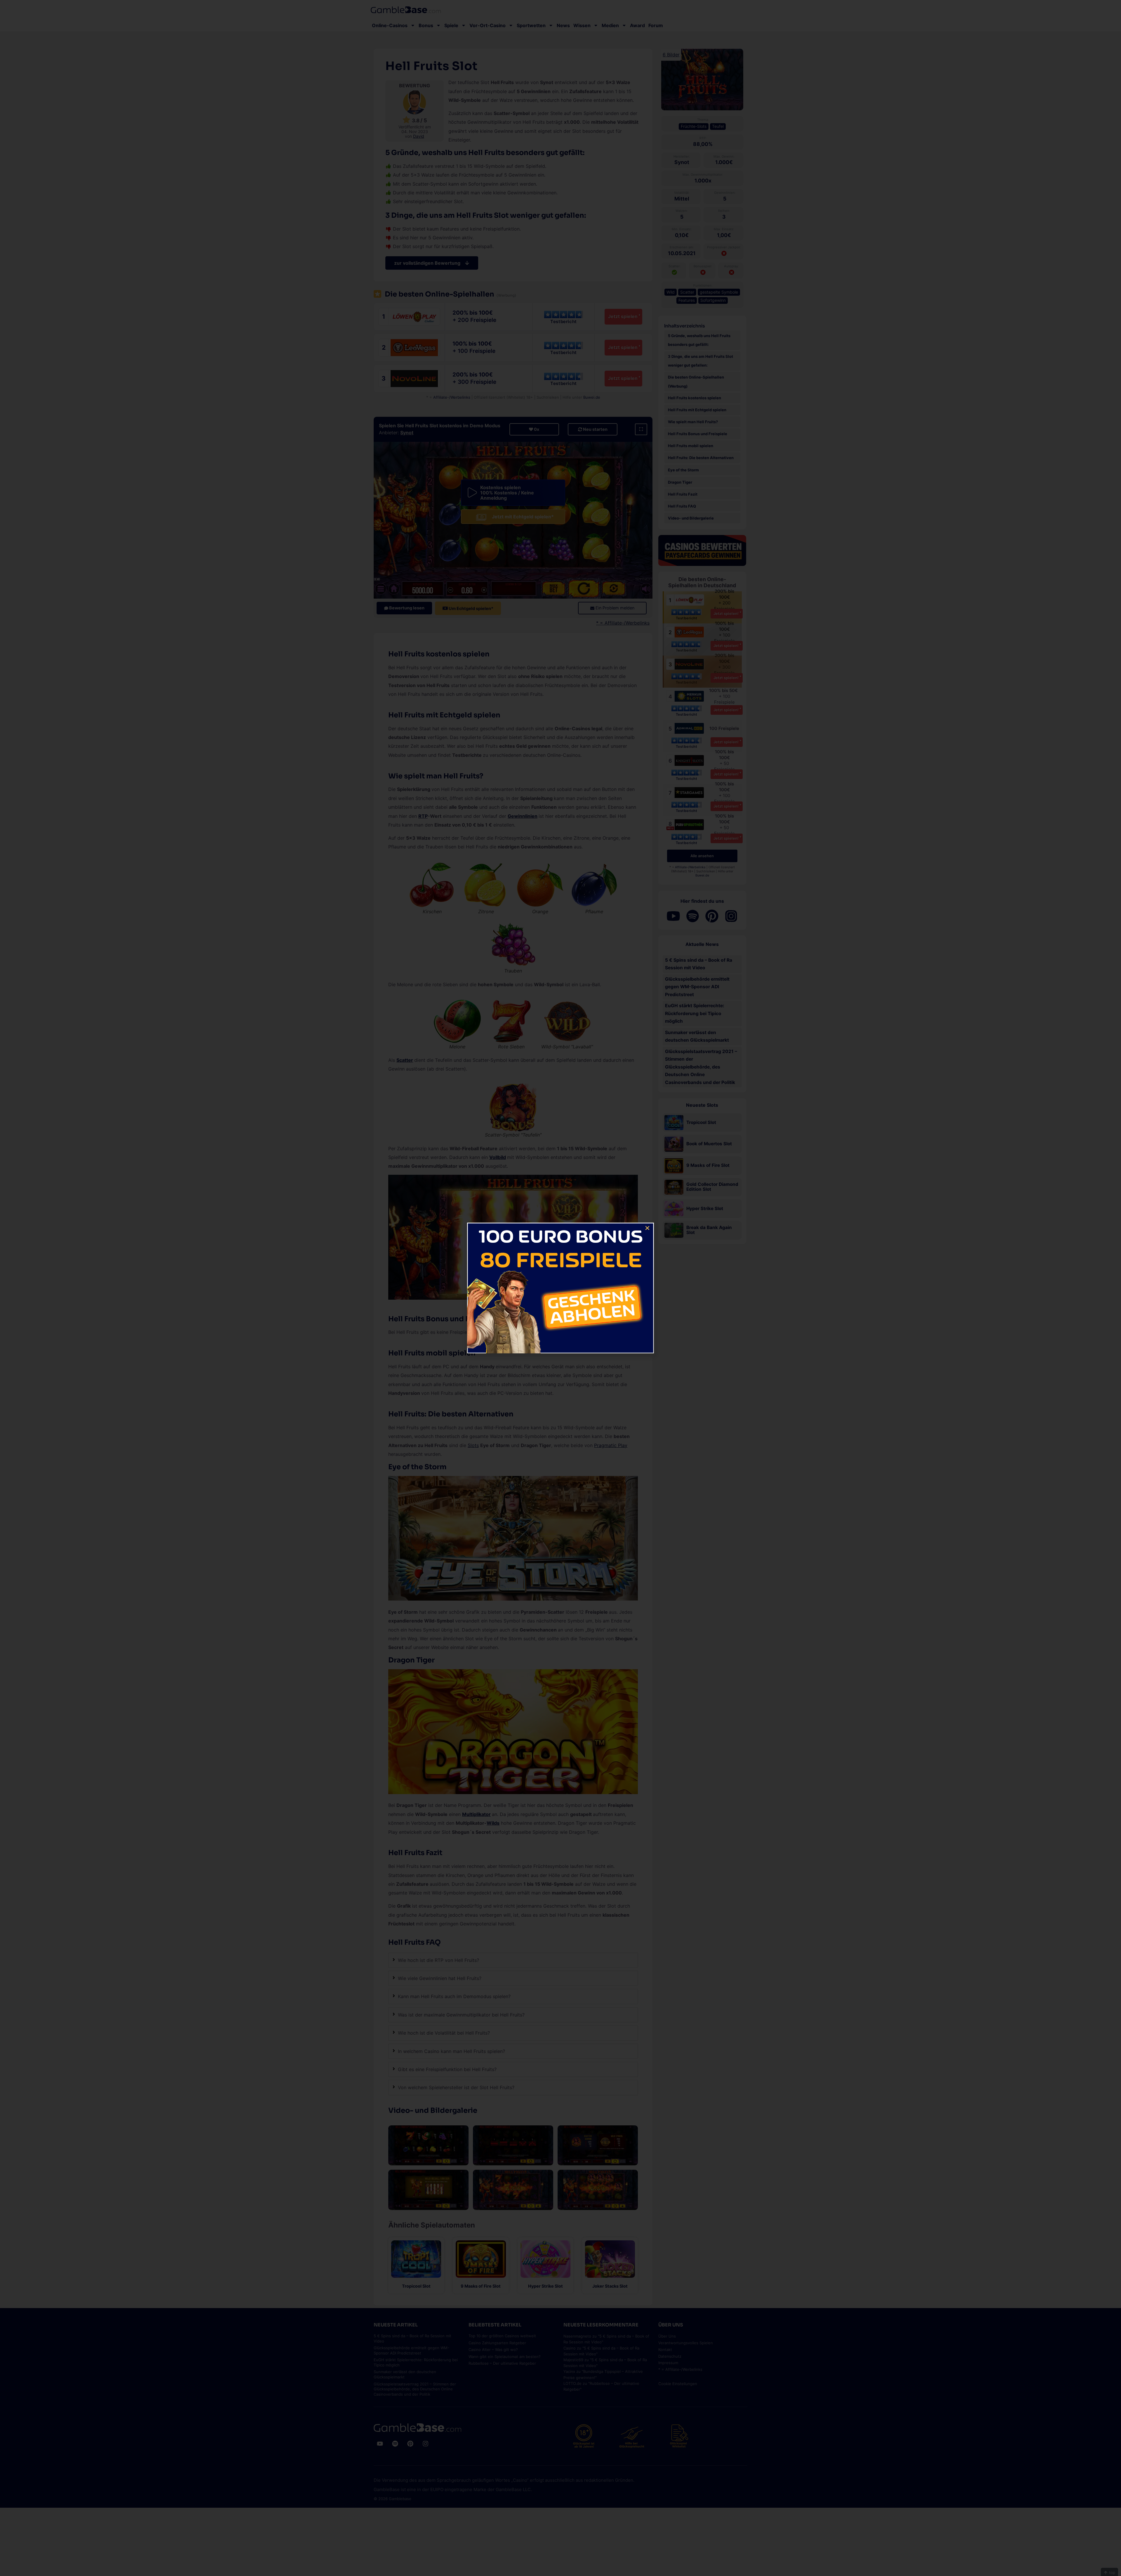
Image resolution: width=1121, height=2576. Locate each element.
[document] (560, 1288)
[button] (647, 1228)
